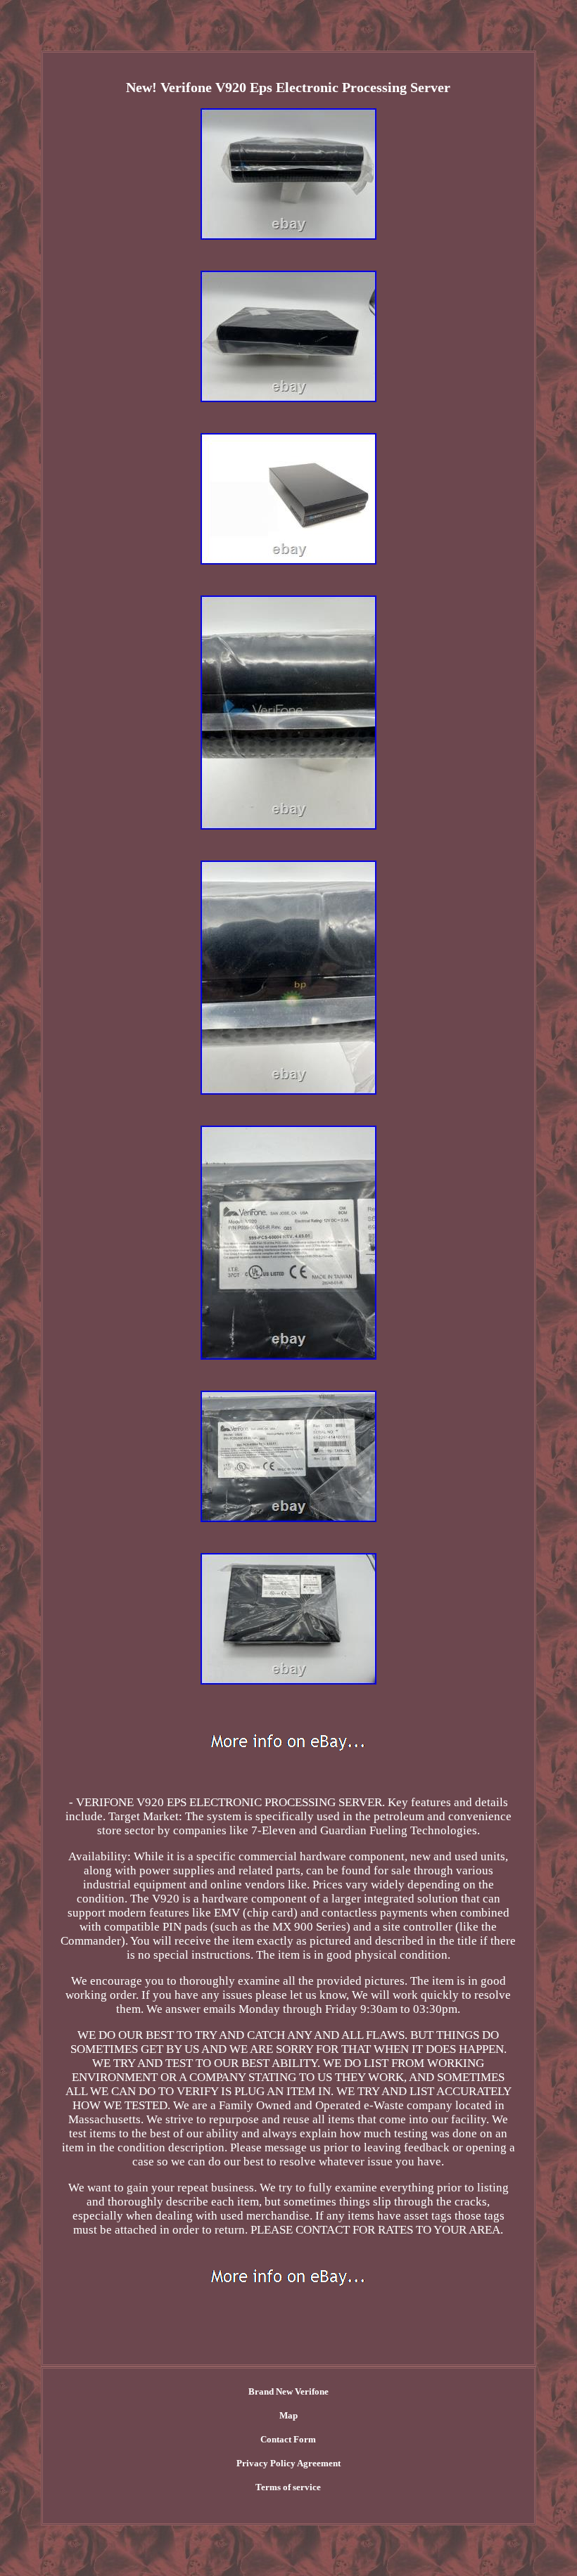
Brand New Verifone (288, 2391)
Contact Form (288, 2439)
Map (288, 2415)
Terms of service (288, 2487)
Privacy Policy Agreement (288, 2463)
